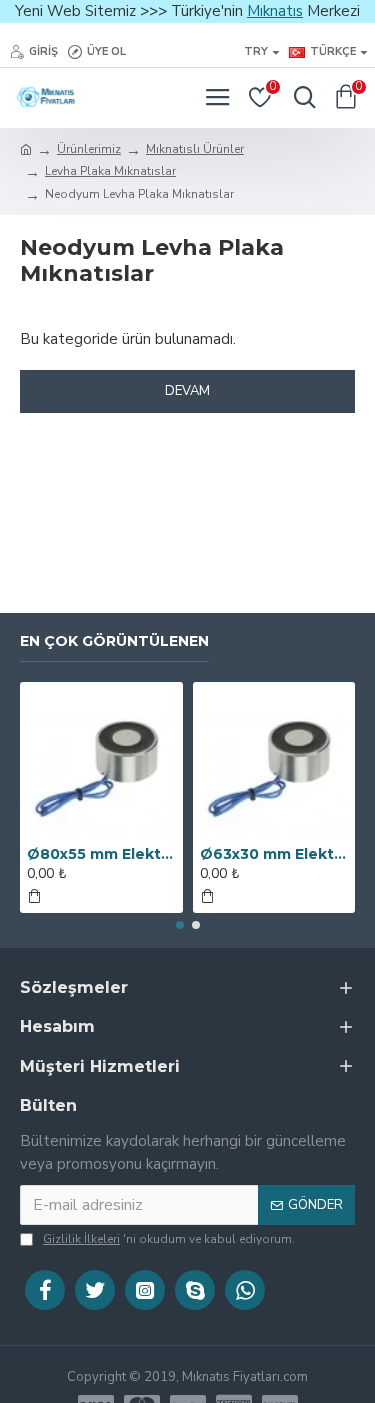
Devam (187, 391)
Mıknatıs (275, 11)
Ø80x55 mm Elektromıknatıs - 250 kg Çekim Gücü (101, 854)
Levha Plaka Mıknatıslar (110, 171)
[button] (180, 925)
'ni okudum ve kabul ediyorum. (169, 1239)
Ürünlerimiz (89, 149)
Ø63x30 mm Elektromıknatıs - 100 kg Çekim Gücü (274, 854)
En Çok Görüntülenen (114, 641)
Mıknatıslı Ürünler (195, 149)
